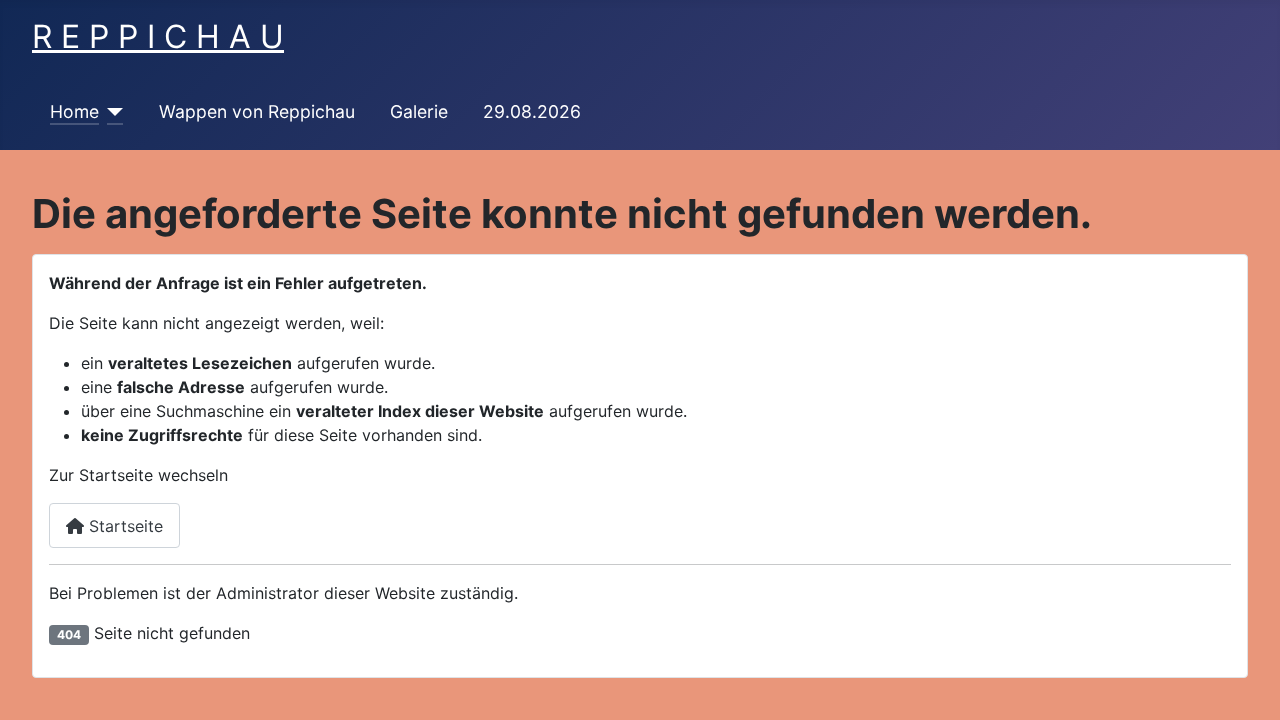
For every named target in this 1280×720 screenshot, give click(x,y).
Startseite (123, 526)
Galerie (419, 111)
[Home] (111, 112)
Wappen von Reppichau (257, 111)
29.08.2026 (532, 111)
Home (74, 111)
